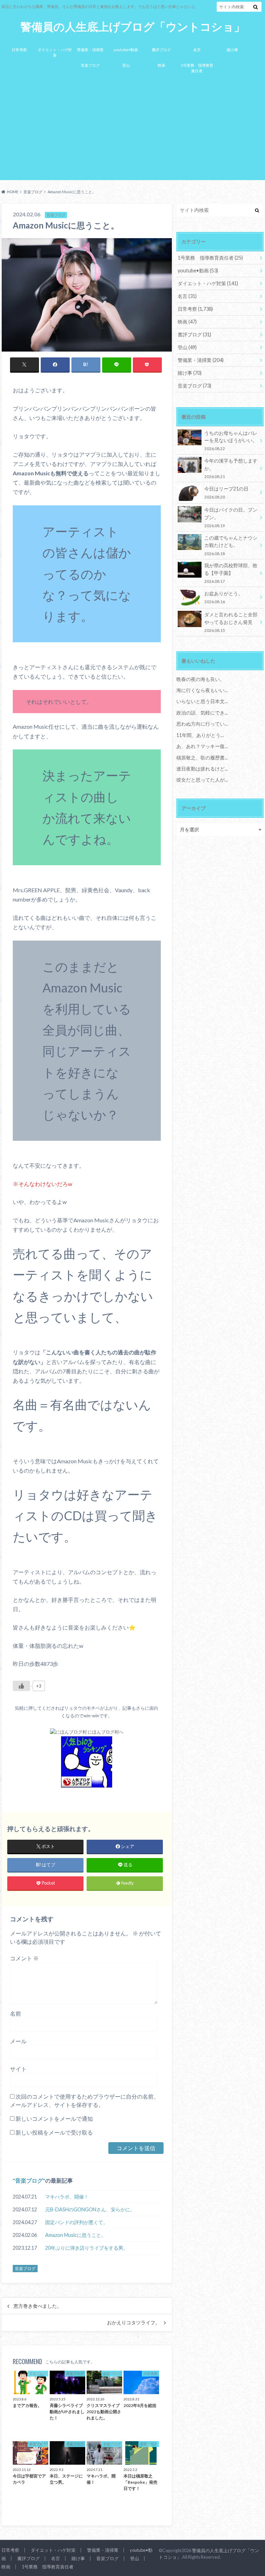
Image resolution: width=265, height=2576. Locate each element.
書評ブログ (161, 50)
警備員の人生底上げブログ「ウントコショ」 (133, 27)
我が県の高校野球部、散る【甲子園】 (231, 573)
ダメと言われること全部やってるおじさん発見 (231, 622)
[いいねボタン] (21, 1686)
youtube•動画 (126, 50)
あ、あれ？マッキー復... (202, 746)
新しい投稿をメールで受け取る (54, 2132)
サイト (18, 2069)
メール (18, 2041)
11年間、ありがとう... (200, 735)
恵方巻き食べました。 (38, 2306)
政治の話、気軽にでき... (202, 713)
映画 (161, 65)
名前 (16, 2013)
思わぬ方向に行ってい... (202, 724)
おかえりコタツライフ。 (134, 2323)
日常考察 (19, 50)
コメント (24, 1958)
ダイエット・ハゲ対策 (55, 53)
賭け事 (232, 50)
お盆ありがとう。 (224, 597)
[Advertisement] (132, 130)
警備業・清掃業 (90, 50)
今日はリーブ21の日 (226, 492)
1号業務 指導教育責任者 (197, 68)
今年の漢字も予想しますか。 (231, 468)
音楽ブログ (90, 65)
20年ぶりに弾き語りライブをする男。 (87, 2248)
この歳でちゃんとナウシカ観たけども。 (231, 545)
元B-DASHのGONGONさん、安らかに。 (90, 2209)
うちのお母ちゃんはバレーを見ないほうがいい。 (231, 441)
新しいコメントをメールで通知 (54, 2118)
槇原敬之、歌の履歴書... (202, 758)
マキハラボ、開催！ (67, 2197)
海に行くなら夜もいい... (202, 690)
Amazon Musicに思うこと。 (76, 2235)
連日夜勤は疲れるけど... (202, 769)
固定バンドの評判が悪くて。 (77, 2222)
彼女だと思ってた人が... (202, 780)
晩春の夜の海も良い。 (200, 679)
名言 (197, 50)
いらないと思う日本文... (202, 701)
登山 (126, 65)
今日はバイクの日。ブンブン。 (231, 517)
